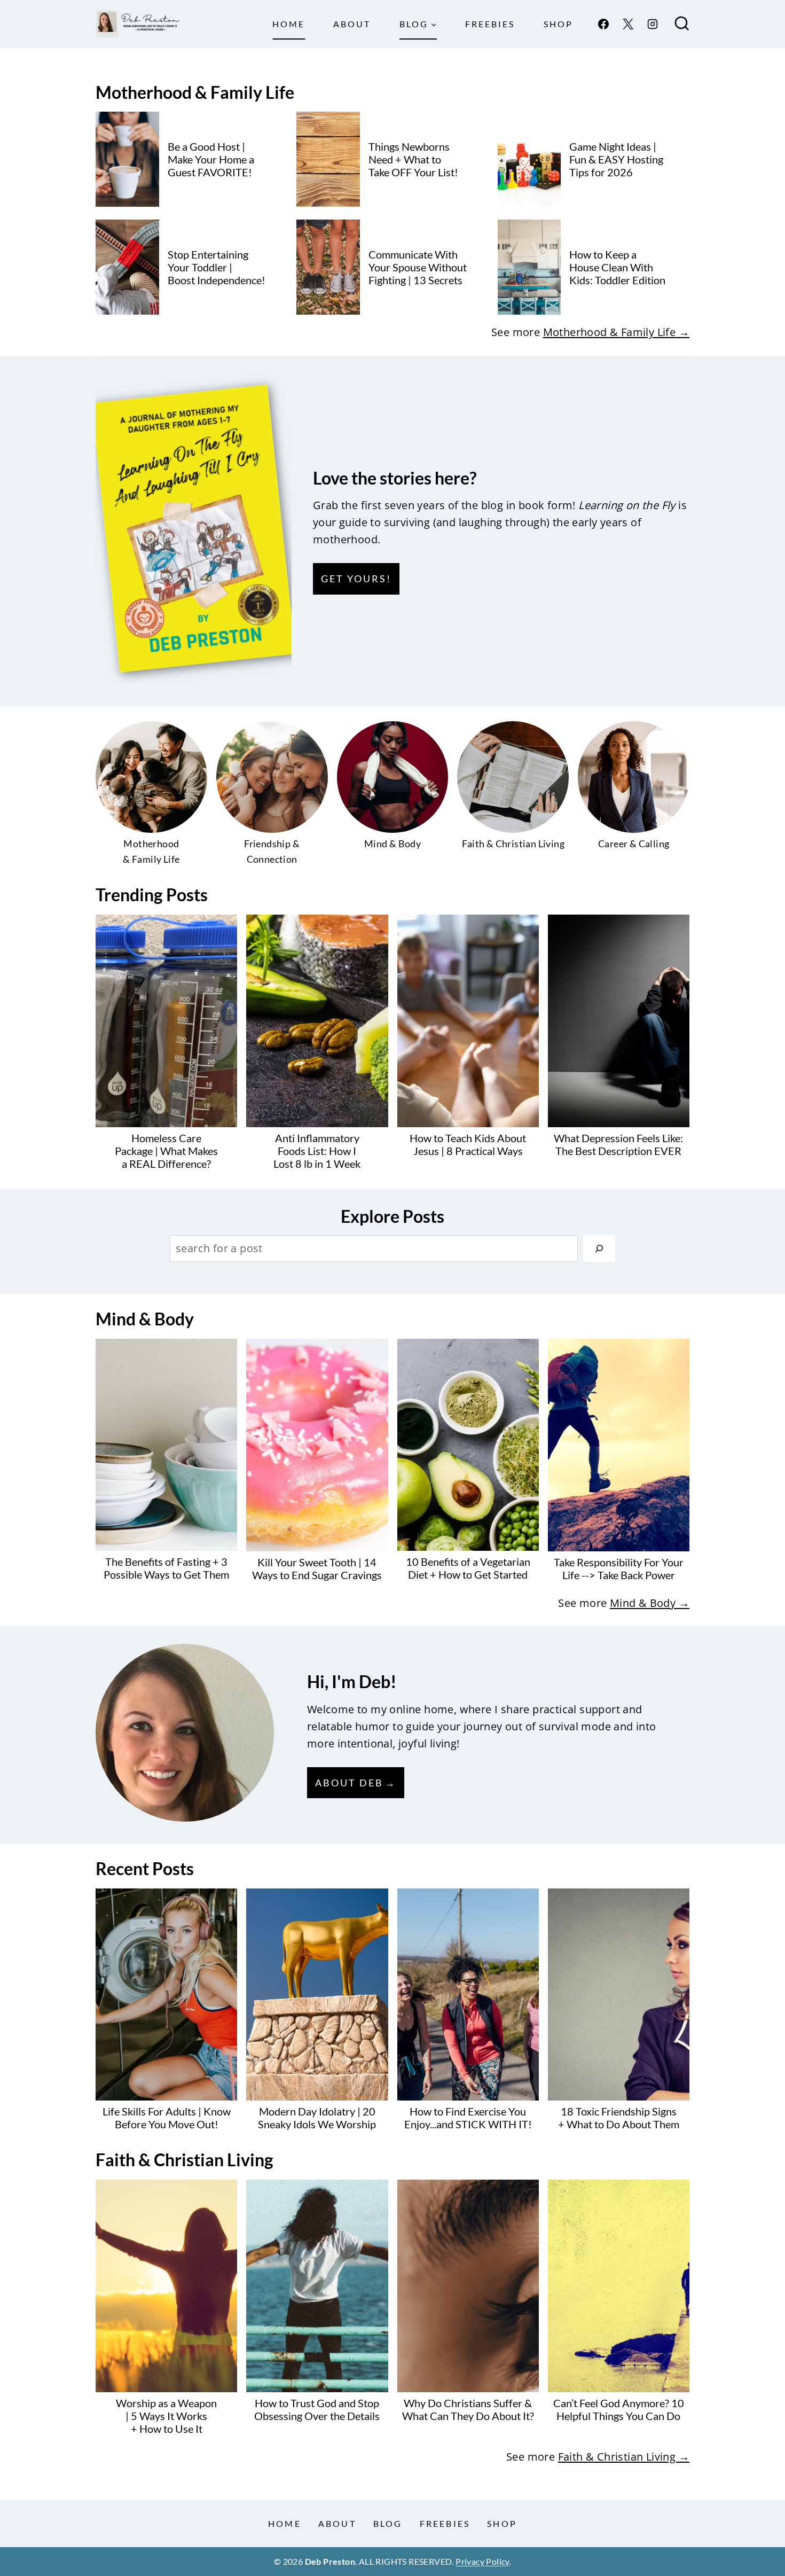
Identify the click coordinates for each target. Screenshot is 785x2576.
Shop (558, 24)
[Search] (599, 1248)
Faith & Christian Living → (624, 2457)
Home (289, 24)
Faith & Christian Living (185, 2160)
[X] (628, 24)
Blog (388, 2523)
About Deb (349, 1783)
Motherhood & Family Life (195, 92)
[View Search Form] (682, 24)
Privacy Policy (482, 2561)
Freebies (490, 24)
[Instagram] (653, 24)
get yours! (356, 579)
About (352, 24)
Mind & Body (145, 1319)
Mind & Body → (650, 1603)
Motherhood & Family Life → (616, 332)
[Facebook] (603, 24)
